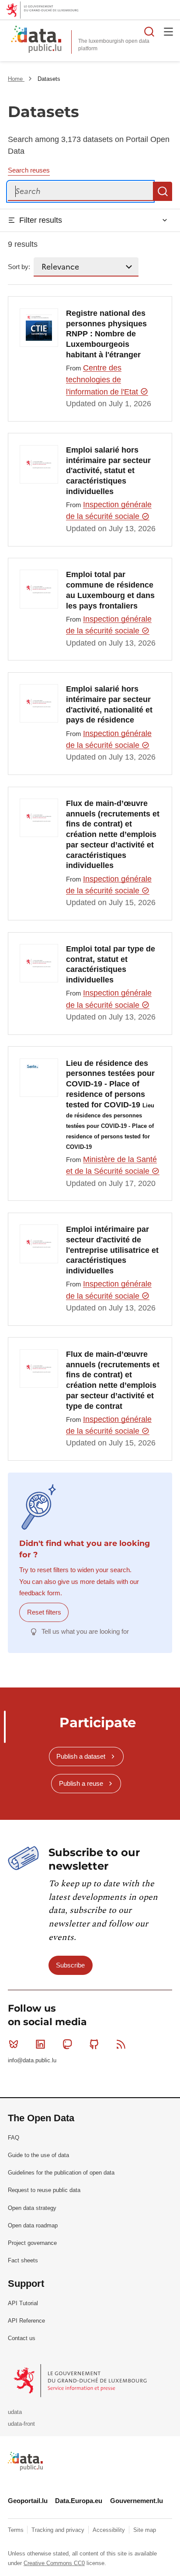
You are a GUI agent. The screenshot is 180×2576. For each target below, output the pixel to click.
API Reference (26, 2321)
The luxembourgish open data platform (114, 45)
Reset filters (44, 1612)
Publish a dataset (81, 1756)
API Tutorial (23, 2303)
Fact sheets (23, 2260)
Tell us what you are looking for (85, 1631)
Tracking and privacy (59, 2530)
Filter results (41, 220)
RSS (121, 2044)
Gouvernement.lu (137, 2501)
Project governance (32, 2243)
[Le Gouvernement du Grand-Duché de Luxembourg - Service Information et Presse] (81, 2381)
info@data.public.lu (32, 2060)
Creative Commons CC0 (54, 2563)
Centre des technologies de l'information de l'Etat (103, 380)
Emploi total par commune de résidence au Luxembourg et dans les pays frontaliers (110, 590)
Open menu (169, 31)
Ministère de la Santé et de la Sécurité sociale (111, 1165)
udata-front (21, 2424)
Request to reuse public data (44, 2190)
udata (15, 2412)
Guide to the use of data (38, 2155)
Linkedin (40, 2044)
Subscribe (70, 1965)
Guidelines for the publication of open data (61, 2173)
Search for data (149, 31)
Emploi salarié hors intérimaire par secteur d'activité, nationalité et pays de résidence (109, 704)
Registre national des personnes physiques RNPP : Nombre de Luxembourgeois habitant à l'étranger (106, 334)
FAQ (14, 2138)
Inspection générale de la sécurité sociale (109, 510)
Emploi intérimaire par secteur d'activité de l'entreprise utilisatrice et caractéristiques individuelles (112, 1250)
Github (94, 2044)
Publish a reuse (81, 1783)
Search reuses (29, 170)
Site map (145, 2530)
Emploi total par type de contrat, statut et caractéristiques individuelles (111, 964)
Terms (17, 2530)
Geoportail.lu (28, 2501)
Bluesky (14, 2044)
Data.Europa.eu (79, 2501)
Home (16, 79)
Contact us (22, 2338)
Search (163, 191)
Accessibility (110, 2530)
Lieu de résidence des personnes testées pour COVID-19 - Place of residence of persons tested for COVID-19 (110, 1105)
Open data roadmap (33, 2225)
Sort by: (19, 267)
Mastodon (67, 2044)
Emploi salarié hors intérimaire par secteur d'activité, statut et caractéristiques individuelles (108, 471)
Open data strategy (32, 2208)
